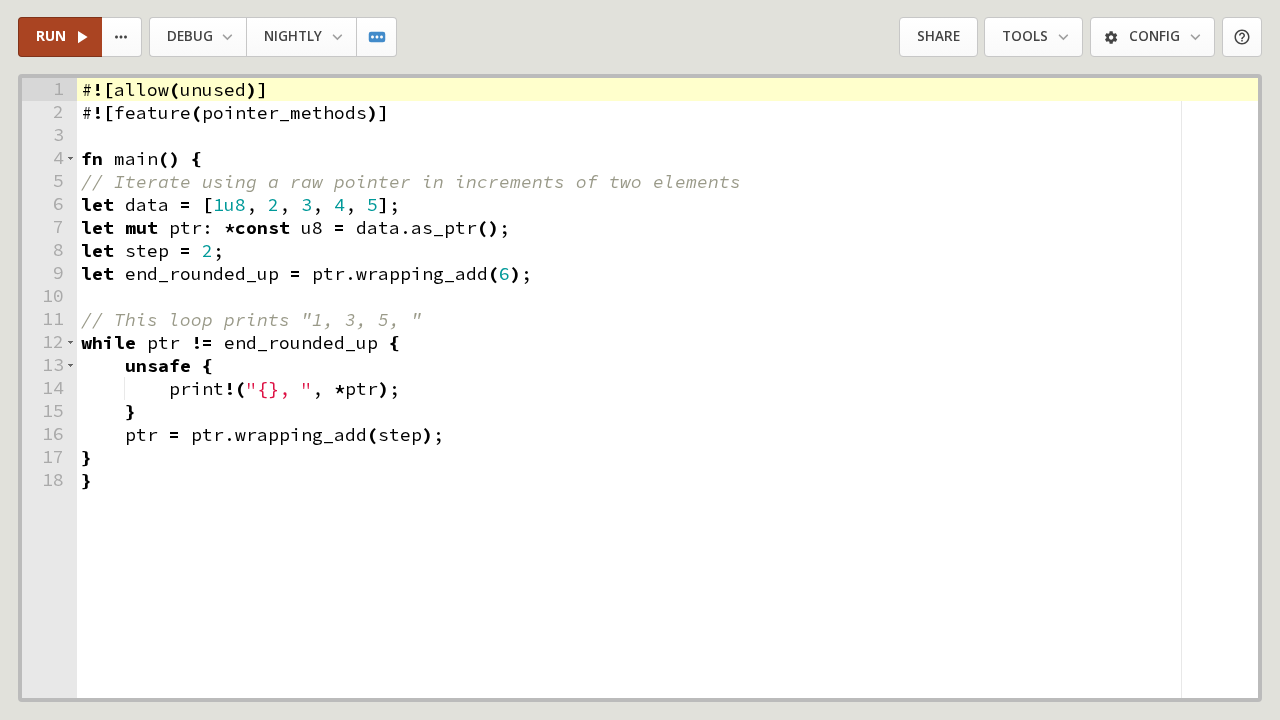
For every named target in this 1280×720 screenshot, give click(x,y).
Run (51, 36)
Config (1154, 36)
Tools (1025, 36)
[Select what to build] (122, 37)
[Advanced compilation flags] (377, 37)
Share (938, 36)
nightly (293, 36)
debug (190, 36)
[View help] (1242, 37)
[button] (70, 158)
